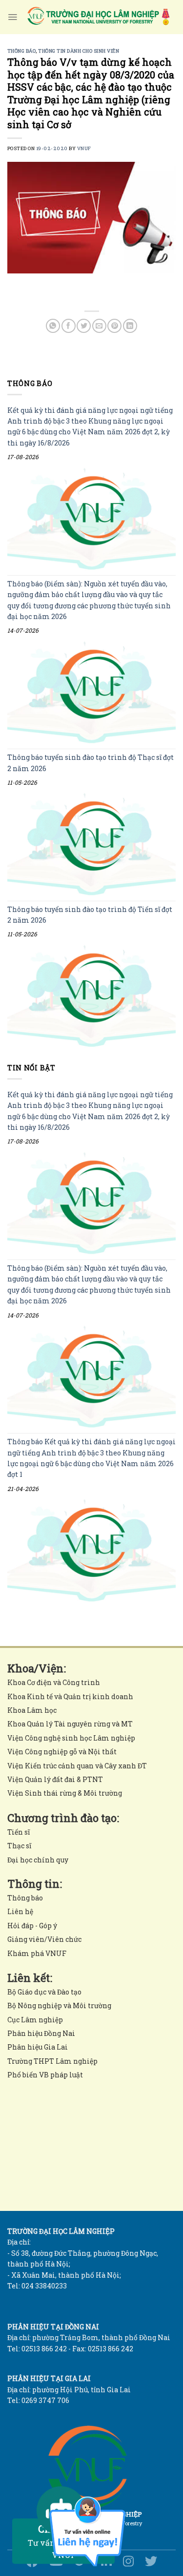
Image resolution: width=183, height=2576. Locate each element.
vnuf (84, 148)
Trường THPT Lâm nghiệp (52, 2061)
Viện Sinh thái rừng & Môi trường (65, 1793)
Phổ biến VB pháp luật (45, 2075)
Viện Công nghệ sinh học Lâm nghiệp (71, 1738)
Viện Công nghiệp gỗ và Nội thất (62, 1752)
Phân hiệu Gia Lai (38, 2047)
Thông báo (25, 1898)
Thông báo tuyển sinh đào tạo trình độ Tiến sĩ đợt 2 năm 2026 (90, 914)
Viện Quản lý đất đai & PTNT (55, 1779)
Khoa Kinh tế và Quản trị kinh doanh (70, 1696)
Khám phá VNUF (37, 1953)
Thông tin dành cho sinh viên (79, 51)
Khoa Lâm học (32, 1710)
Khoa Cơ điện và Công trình (54, 1682)
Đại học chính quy (38, 1860)
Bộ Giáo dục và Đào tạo (44, 1992)
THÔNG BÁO (21, 51)
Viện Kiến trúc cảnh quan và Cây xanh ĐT (77, 1766)
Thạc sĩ (19, 1846)
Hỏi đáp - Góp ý (32, 1926)
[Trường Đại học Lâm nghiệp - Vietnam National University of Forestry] (98, 17)
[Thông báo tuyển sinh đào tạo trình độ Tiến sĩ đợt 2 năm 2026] (91, 996)
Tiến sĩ (19, 1832)
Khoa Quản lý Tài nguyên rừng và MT (70, 1724)
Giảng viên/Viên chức (44, 1939)
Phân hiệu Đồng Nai (41, 2033)
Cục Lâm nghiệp (35, 2020)
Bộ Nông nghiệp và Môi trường (59, 2005)
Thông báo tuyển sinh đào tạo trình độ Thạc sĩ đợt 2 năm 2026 (91, 763)
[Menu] (12, 17)
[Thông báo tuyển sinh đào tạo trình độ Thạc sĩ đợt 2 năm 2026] (91, 844)
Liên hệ (20, 1911)
